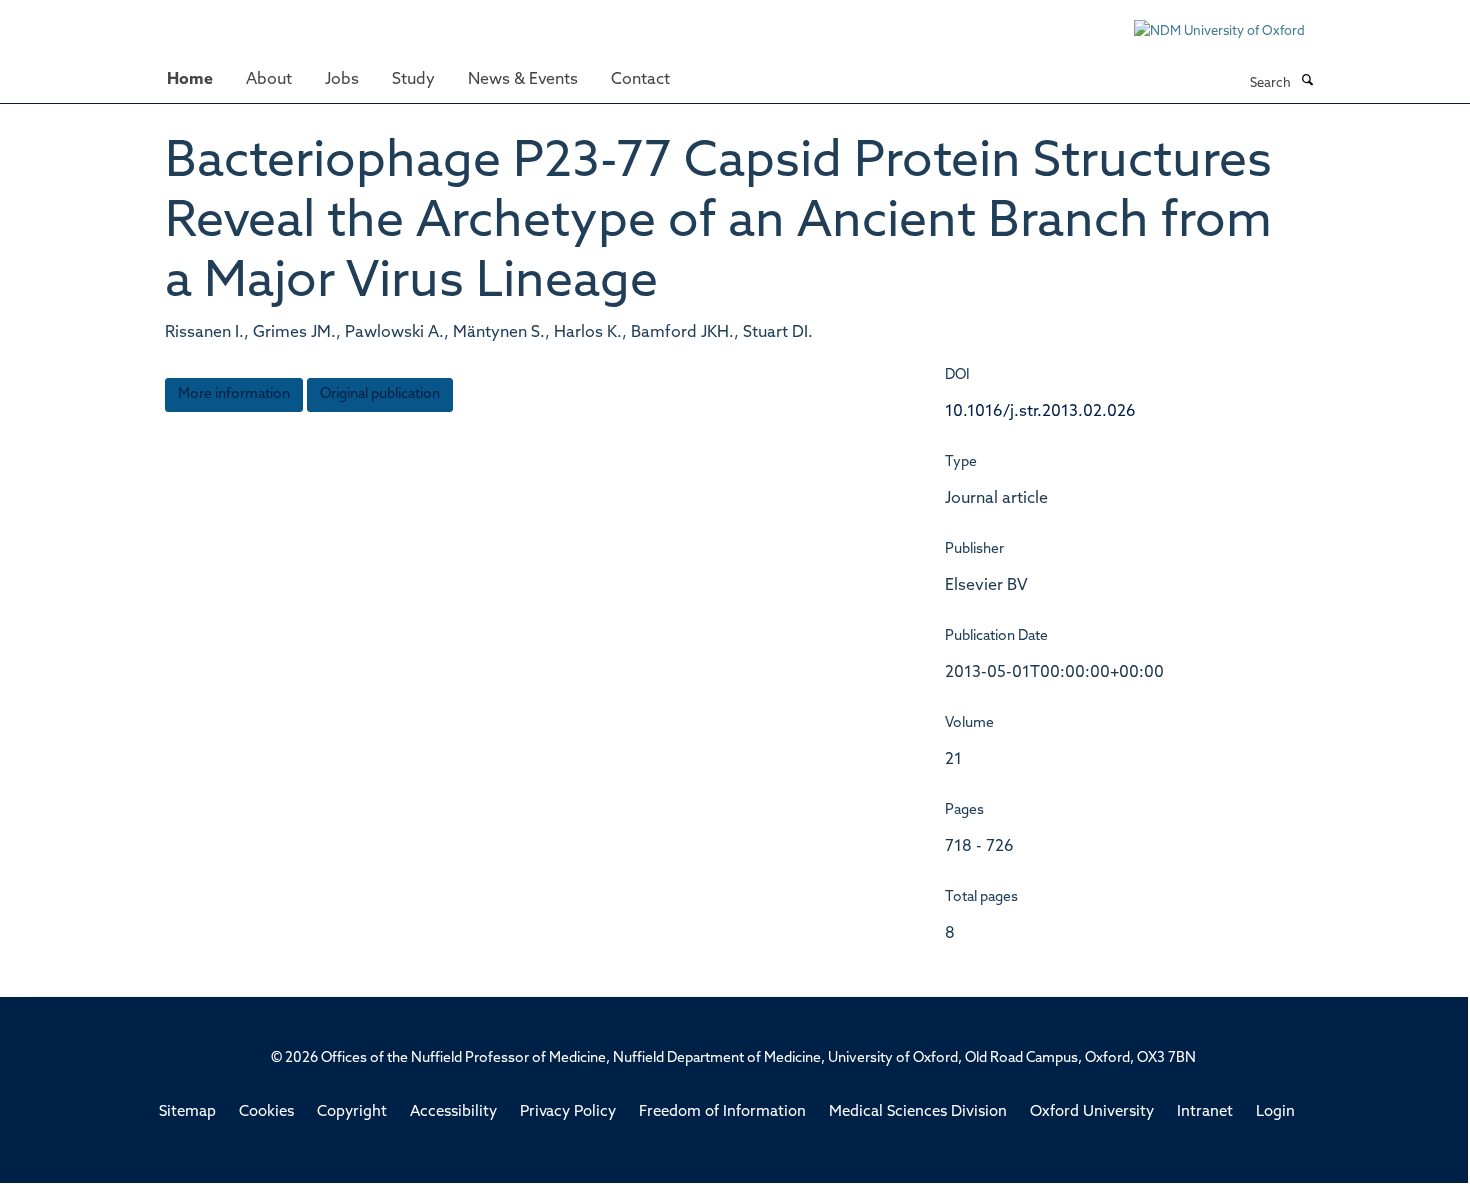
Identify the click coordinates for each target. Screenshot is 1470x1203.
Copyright (352, 1112)
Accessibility (453, 1112)
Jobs (342, 80)
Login (1275, 1112)
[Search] (1307, 82)
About (269, 80)
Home (190, 80)
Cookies (266, 1112)
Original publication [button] (380, 394)
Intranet (1205, 1112)
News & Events (523, 80)
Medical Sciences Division (918, 1112)
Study (413, 80)
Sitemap (187, 1112)
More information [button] (234, 394)
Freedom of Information (722, 1112)
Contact (640, 80)
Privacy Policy (568, 1112)
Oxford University (1092, 1112)
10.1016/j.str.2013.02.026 (1040, 412)
